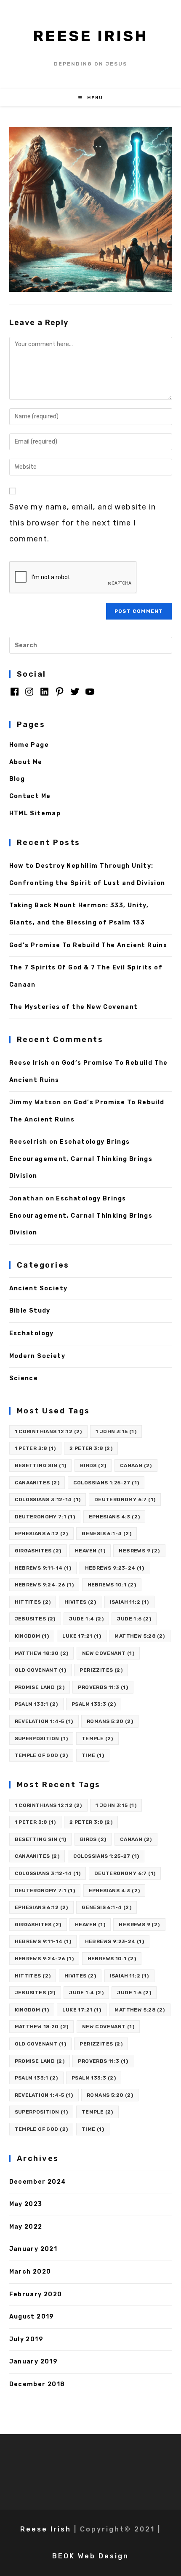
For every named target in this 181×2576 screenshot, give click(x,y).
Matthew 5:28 (140, 1636)
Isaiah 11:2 (129, 1602)
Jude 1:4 (86, 1619)
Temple (97, 1738)
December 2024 (38, 2182)
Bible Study (30, 1311)
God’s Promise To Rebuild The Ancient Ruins (88, 945)
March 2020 (30, 2272)
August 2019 (32, 2317)
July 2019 (27, 2339)
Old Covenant (40, 1670)
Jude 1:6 (134, 1619)
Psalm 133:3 (94, 1704)
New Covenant (108, 1653)
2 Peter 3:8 (91, 1448)
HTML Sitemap (35, 813)
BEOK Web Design (90, 2556)
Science (24, 1378)
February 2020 (36, 2294)
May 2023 (26, 2204)
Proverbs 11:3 (103, 1687)
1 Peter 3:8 (35, 1448)
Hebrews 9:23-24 (115, 1568)
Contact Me (30, 796)
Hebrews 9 (139, 1551)
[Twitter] (75, 695)
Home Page (29, 745)
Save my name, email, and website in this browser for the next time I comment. (83, 523)
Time (93, 1755)
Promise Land (40, 1687)
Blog (17, 779)
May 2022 (26, 2227)
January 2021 (33, 2249)
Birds (93, 1465)
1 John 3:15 (116, 1431)
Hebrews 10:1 (112, 1585)
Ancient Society (39, 1288)
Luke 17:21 (82, 1636)
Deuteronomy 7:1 (45, 1517)
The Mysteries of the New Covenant (74, 1007)
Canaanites (37, 1483)
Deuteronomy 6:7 (125, 1499)
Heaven (90, 1551)
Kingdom (32, 1636)
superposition (41, 1738)
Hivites (80, 1602)
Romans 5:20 (110, 1721)
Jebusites (35, 1619)
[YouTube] (90, 695)
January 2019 (34, 2362)
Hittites (33, 1602)
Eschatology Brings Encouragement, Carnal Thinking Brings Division (81, 1159)
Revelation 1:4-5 (44, 1721)
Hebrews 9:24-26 (44, 1585)
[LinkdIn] (44, 695)
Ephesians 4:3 (114, 1517)
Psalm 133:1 (36, 1704)
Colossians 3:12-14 (48, 1499)
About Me (26, 762)
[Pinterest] (60, 695)
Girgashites (38, 1551)
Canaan (136, 1465)
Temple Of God (41, 1755)
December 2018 (37, 2384)
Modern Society (37, 1356)
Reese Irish (90, 36)
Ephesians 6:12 (41, 1534)
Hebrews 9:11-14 (43, 1568)
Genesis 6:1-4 (106, 1534)
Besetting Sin (41, 1465)
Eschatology (32, 1333)
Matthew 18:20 (42, 1653)
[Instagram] (29, 695)
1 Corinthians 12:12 (48, 1431)
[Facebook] (15, 695)
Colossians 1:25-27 (106, 1483)
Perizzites (101, 1670)
